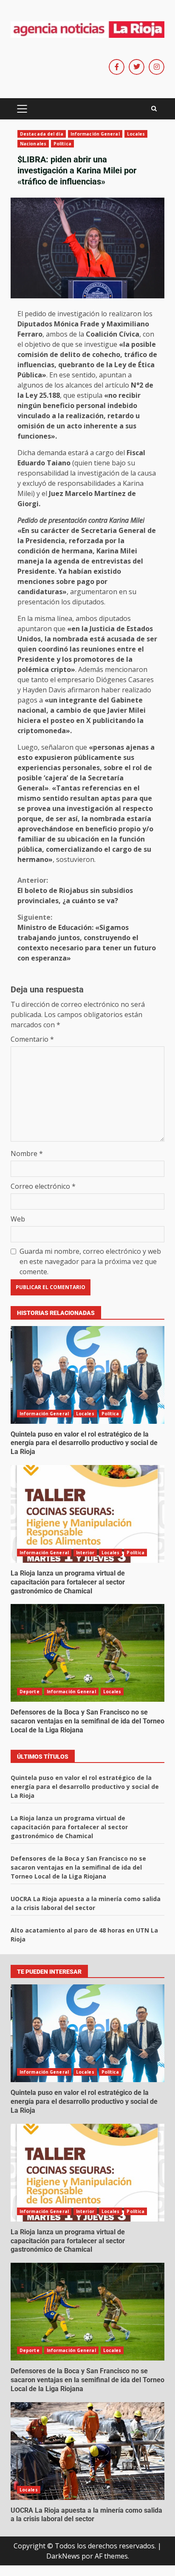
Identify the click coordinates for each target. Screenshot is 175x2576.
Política (62, 144)
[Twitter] (137, 67)
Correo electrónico (43, 1186)
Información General (95, 134)
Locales (136, 134)
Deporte (30, 1692)
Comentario (32, 1039)
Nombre (27, 1153)
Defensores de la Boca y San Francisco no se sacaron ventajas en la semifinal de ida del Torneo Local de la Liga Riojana (87, 1653)
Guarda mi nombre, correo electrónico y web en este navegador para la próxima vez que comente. (90, 1261)
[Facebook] (117, 67)
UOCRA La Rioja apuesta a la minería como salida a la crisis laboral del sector (87, 2451)
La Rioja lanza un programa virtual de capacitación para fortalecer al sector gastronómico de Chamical (87, 1514)
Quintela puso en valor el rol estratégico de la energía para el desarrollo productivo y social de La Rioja (87, 1375)
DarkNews (63, 2556)
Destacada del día (42, 134)
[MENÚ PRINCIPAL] (22, 109)
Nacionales (33, 144)
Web (18, 1219)
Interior (85, 1553)
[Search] (154, 109)
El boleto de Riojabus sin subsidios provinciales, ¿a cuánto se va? (75, 890)
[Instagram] (157, 67)
